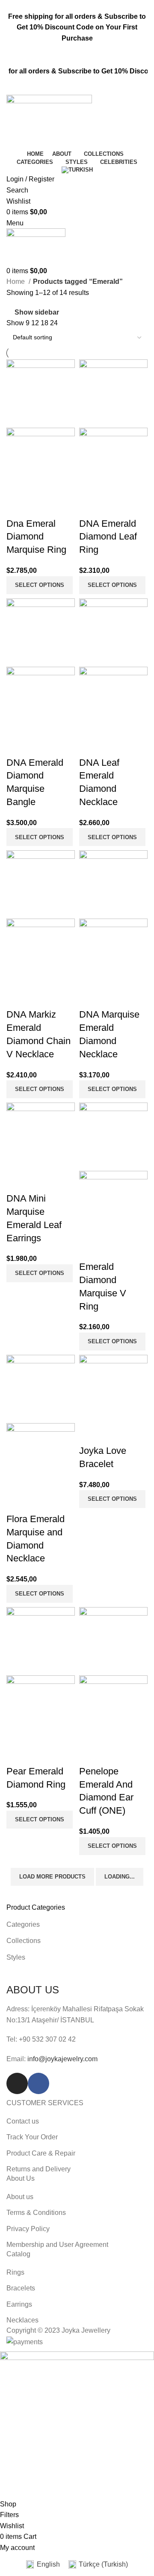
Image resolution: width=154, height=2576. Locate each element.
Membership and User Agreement (57, 2245)
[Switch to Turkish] (77, 170)
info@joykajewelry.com (62, 2059)
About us (20, 2197)
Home (16, 282)
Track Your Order (32, 2137)
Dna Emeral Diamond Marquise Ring (36, 537)
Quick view (40, 507)
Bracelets (21, 2288)
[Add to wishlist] (63, 507)
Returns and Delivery (38, 2169)
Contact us (23, 2121)
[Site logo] (49, 121)
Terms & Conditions (36, 2213)
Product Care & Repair (41, 2153)
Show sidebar (37, 312)
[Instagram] (17, 2083)
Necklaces (22, 2320)
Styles (16, 1957)
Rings (15, 2272)
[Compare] (17, 507)
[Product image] (41, 461)
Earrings (19, 2304)
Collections (24, 1941)
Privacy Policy (28, 2229)
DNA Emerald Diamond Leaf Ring (108, 537)
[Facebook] (38, 2083)
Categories (23, 1924)
